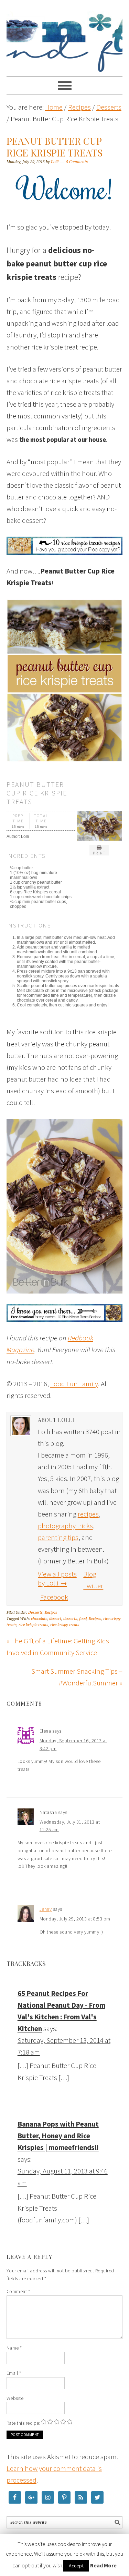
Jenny (46, 1909)
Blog (90, 1574)
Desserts (35, 1612)
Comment (18, 2291)
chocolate (39, 1619)
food (83, 1619)
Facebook (54, 1597)
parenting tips (58, 1537)
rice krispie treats (33, 1625)
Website (15, 2398)
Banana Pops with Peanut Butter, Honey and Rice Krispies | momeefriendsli (58, 2136)
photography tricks (65, 1526)
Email (14, 2373)
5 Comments (77, 162)
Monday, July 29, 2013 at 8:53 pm (75, 1919)
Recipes (51, 1612)
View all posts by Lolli (57, 1578)
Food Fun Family (65, 35)
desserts (70, 1619)
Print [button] (99, 853)
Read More (103, 2565)
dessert (55, 1619)
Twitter (93, 1586)
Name (14, 2348)
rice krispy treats (65, 1625)
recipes (88, 1514)
